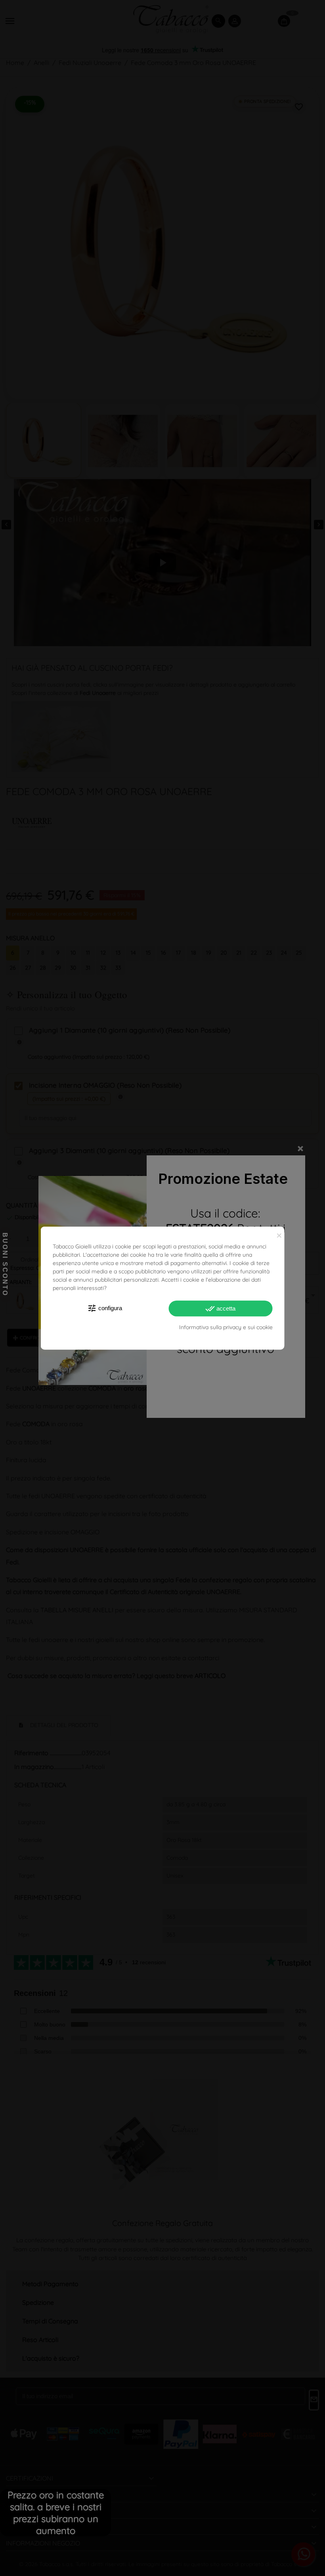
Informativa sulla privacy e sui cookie (226, 1327)
